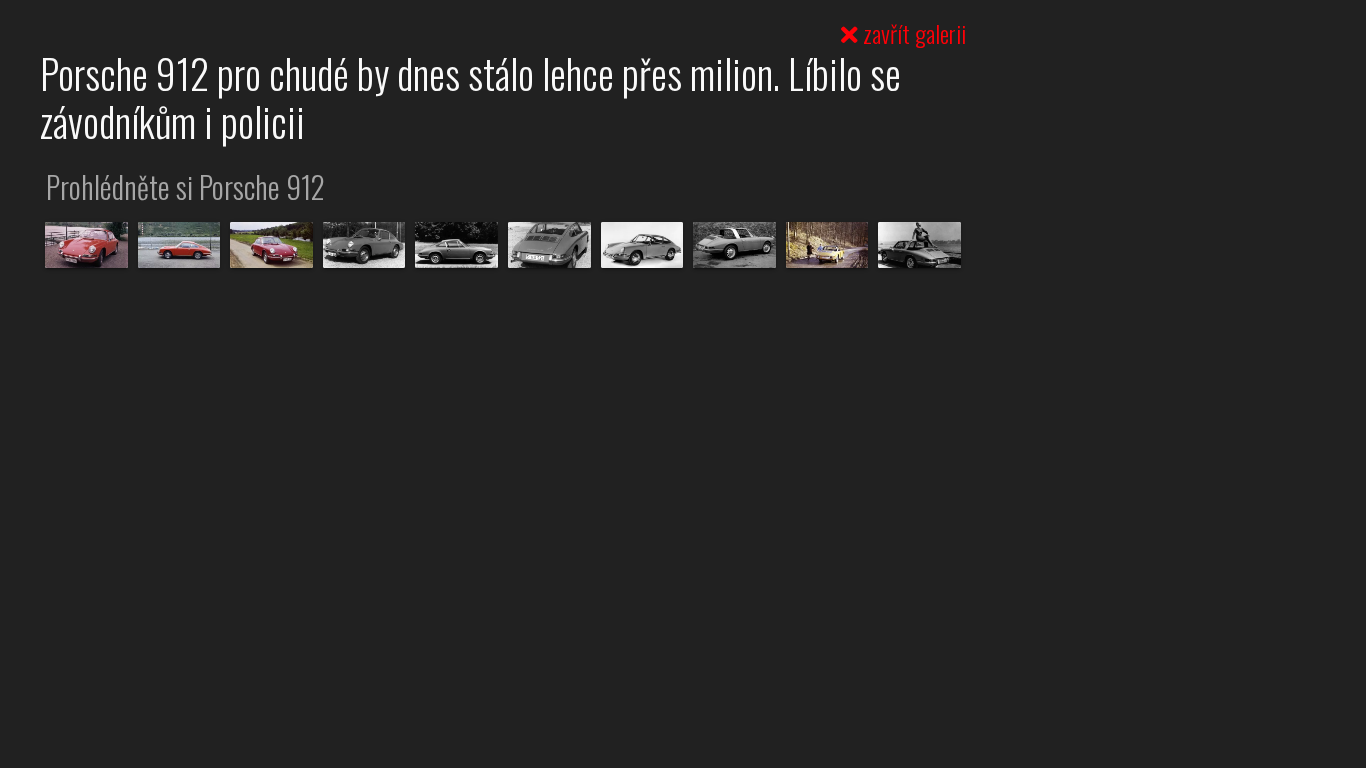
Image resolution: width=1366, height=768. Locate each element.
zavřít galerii (912, 33)
